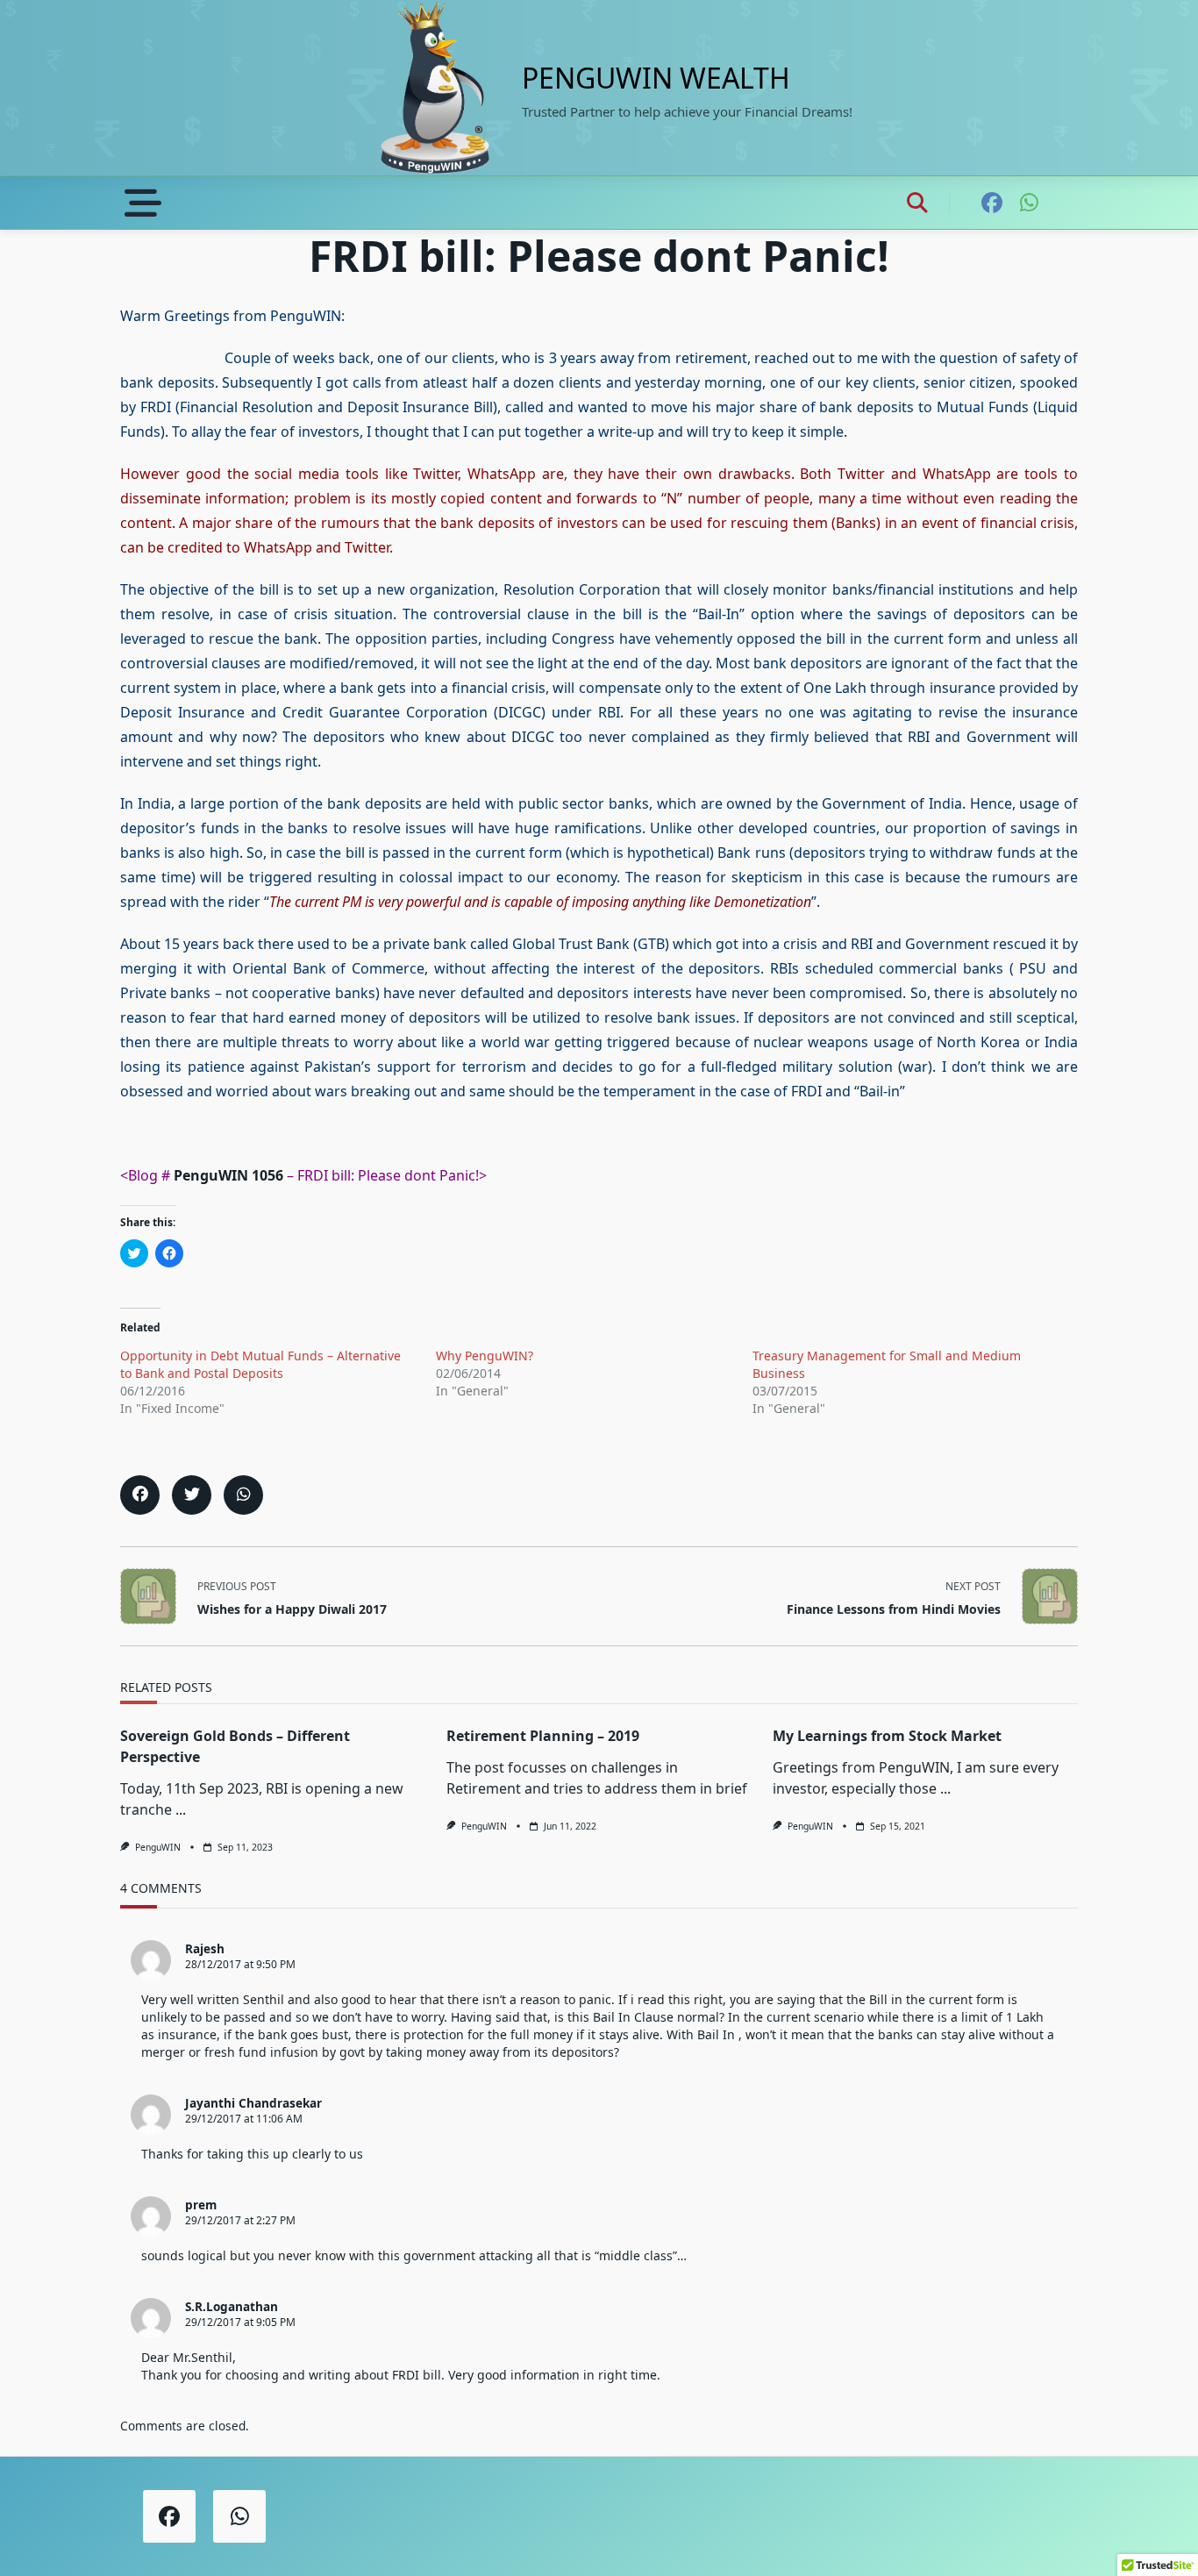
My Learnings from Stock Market (887, 1736)
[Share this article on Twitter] (192, 1495)
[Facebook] (992, 203)
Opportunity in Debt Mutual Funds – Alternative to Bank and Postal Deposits (260, 1364)
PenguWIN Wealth (656, 78)
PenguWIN (158, 1847)
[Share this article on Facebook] (140, 1495)
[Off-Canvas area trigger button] (143, 203)
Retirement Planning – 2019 (543, 1736)
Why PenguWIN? (485, 1356)
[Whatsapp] (1029, 203)
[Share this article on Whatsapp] (243, 1495)
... (181, 1809)
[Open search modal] (917, 203)
